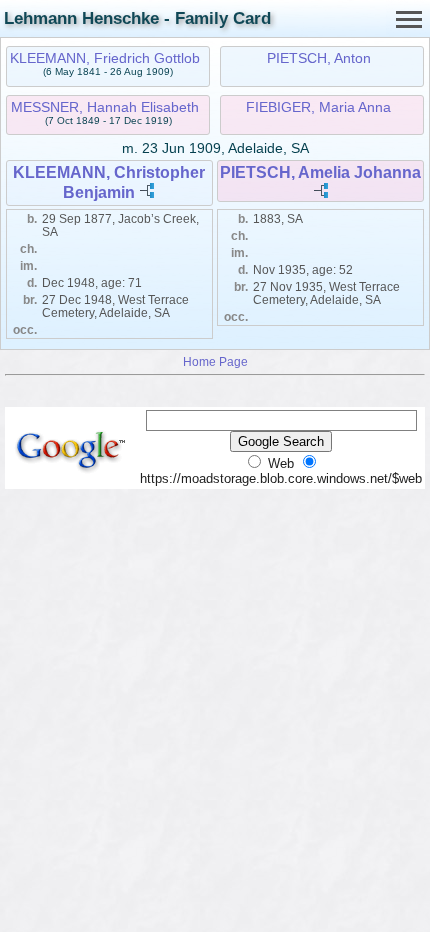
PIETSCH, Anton (319, 58)
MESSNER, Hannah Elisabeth (105, 107)
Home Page (215, 361)
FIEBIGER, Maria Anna (318, 107)
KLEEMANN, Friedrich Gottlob (105, 58)
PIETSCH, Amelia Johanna (320, 172)
